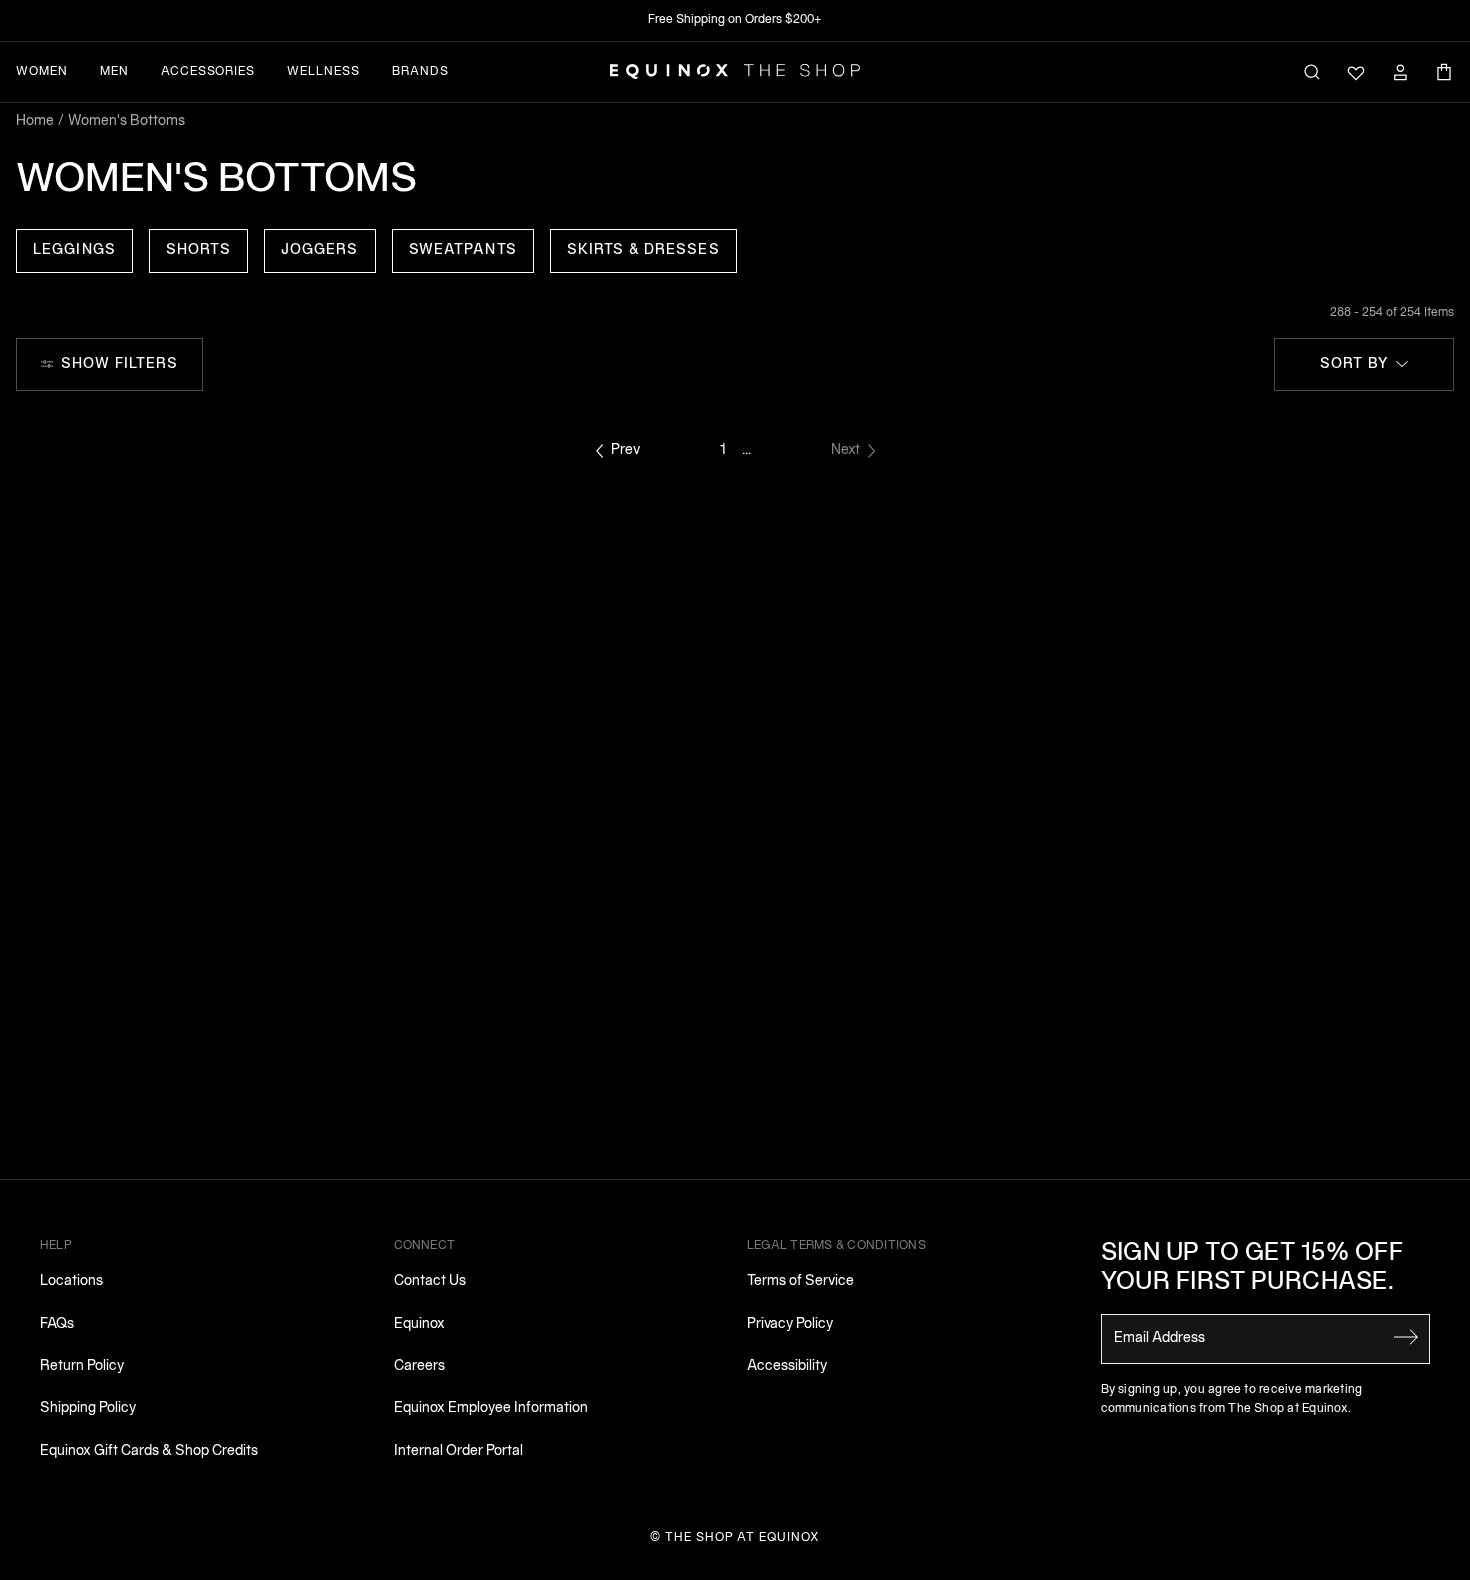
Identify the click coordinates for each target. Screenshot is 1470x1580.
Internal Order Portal (458, 1451)
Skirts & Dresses (643, 250)
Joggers (320, 250)
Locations (71, 1281)
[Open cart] (1444, 72)
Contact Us (430, 1281)
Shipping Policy (88, 1408)
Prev (625, 450)
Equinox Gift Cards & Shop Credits (149, 1451)
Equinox (419, 1324)
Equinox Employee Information (491, 1408)
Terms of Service (800, 1281)
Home (35, 121)
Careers (419, 1366)
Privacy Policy (790, 1324)
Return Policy (82, 1366)
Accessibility (787, 1366)
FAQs (57, 1324)
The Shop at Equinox (742, 1537)
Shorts (198, 250)
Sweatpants (463, 250)
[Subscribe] (1406, 1337)
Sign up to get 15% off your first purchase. (1252, 1268)
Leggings (74, 250)
